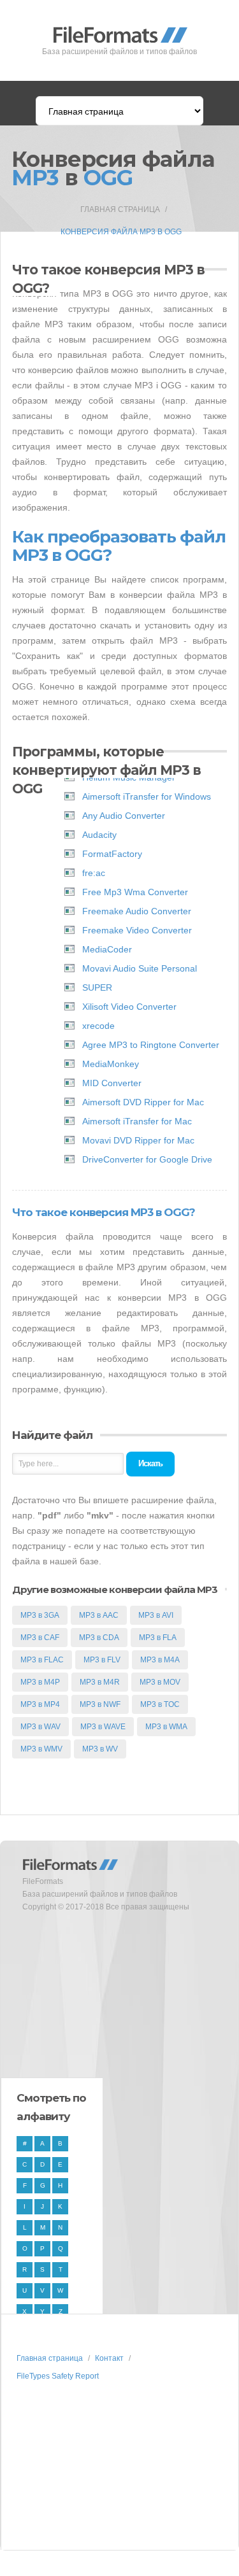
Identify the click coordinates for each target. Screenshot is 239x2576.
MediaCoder (107, 949)
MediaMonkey (111, 1064)
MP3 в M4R (100, 1682)
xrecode (98, 1026)
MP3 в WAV (40, 1727)
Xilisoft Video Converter (129, 1007)
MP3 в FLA (158, 1638)
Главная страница (120, 209)
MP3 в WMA (166, 1727)
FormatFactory (112, 854)
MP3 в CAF (40, 1638)
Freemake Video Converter (137, 930)
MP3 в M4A (160, 1660)
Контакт (109, 2358)
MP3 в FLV (102, 1660)
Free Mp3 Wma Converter (135, 892)
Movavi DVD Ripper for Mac (138, 1140)
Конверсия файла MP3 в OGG (121, 232)
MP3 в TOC (160, 1704)
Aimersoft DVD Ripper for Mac (143, 1102)
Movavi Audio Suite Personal (140, 968)
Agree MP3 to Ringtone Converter (151, 1045)
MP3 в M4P (40, 1682)
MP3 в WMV (41, 1749)
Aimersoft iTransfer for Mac (137, 1121)
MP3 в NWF (100, 1704)
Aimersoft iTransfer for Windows (147, 796)
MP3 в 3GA (40, 1615)
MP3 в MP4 (40, 1704)
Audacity (99, 835)
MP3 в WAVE (103, 1727)
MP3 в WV (100, 1749)
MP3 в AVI (156, 1615)
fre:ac (94, 873)
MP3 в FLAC (42, 1660)
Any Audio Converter (124, 816)
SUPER (97, 987)
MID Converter (112, 1083)
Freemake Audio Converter (137, 911)
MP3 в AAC (99, 1615)
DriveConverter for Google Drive (147, 1159)
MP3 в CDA (99, 1638)
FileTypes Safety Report (58, 2376)
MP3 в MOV (160, 1682)
